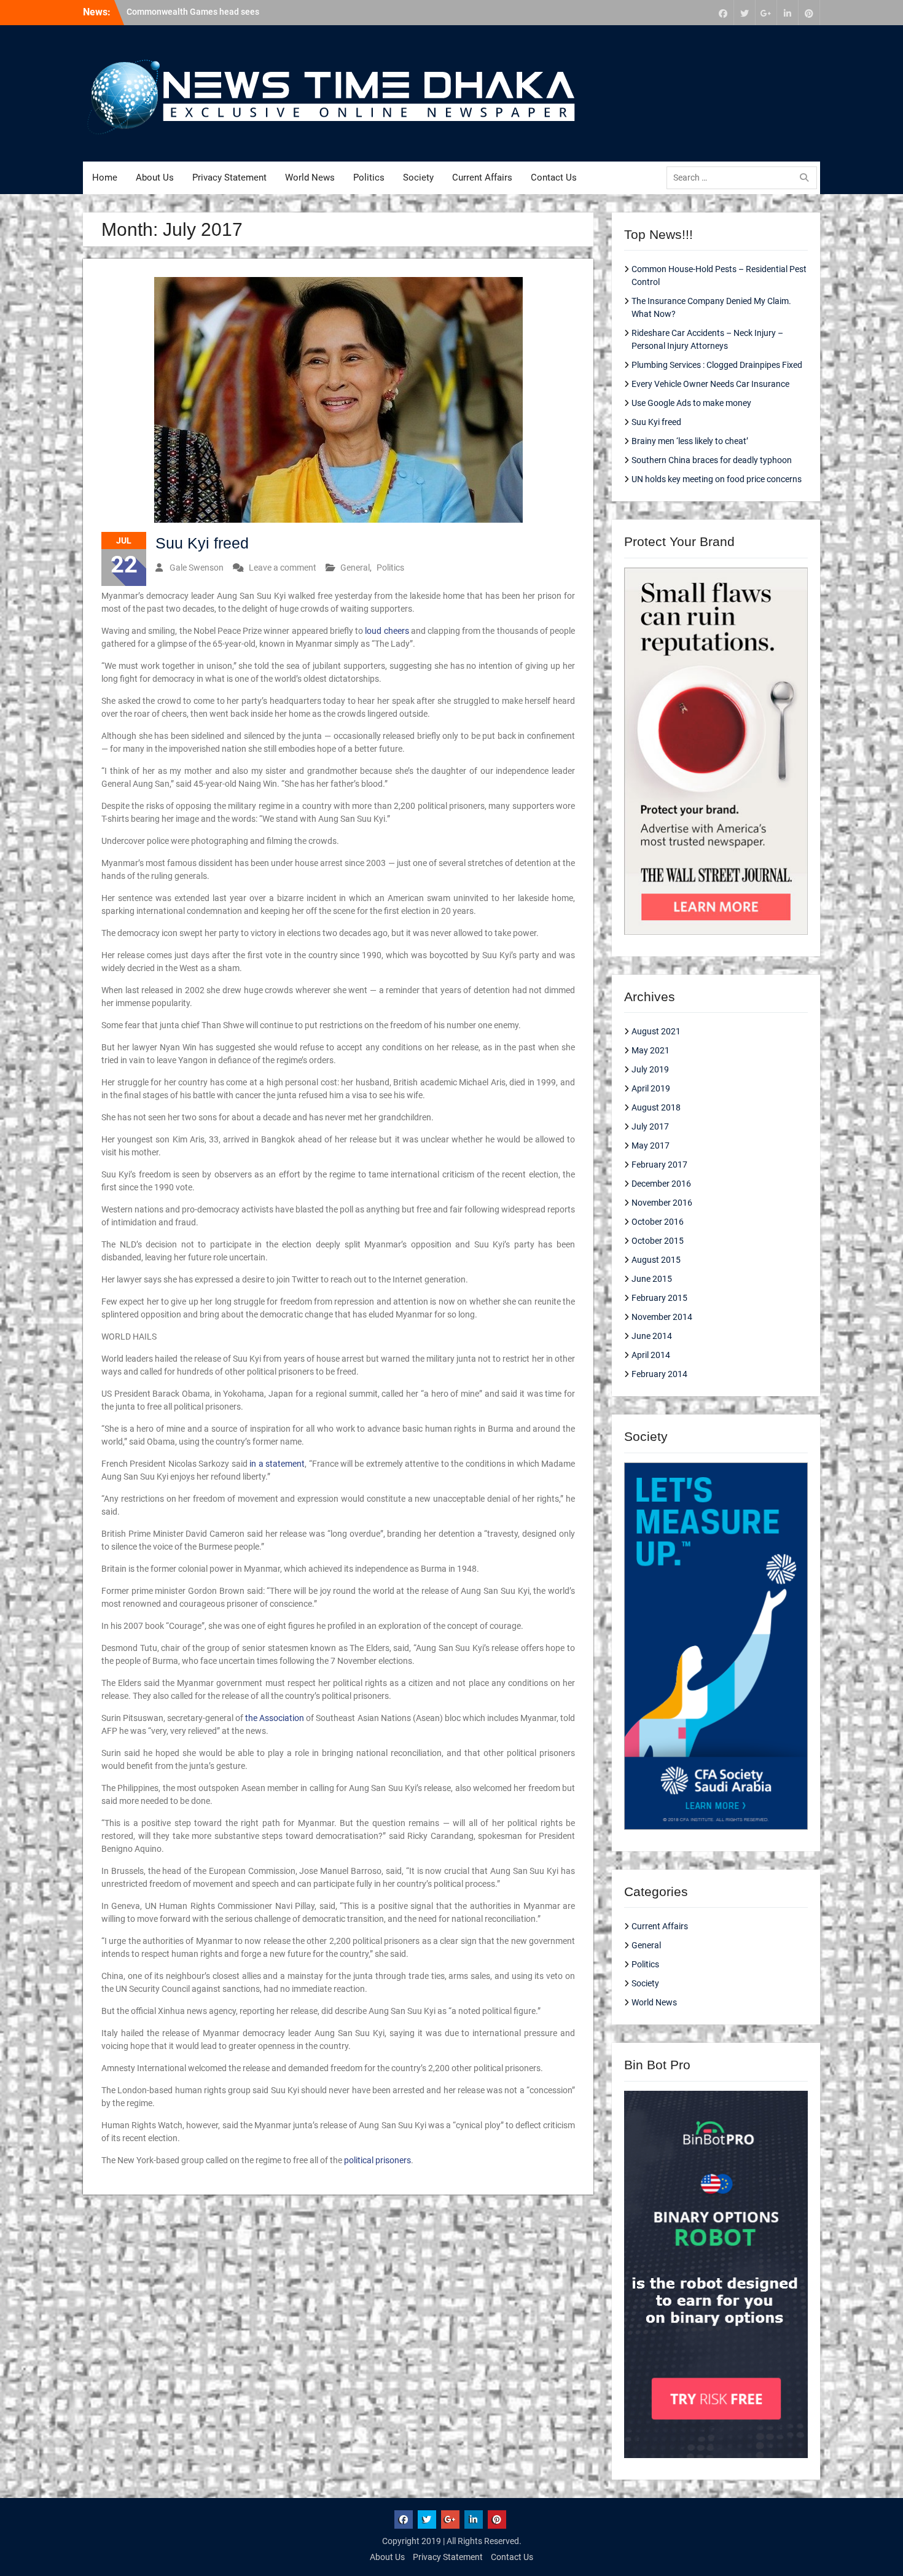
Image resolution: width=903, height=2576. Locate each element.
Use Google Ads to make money (691, 403)
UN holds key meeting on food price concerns (717, 479)
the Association (275, 1718)
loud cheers (387, 631)
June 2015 (652, 1279)
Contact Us (554, 178)
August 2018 (656, 1107)
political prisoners (377, 2160)
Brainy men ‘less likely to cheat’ (690, 441)
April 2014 (651, 1355)
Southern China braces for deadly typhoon (712, 460)
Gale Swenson (197, 568)
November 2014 (662, 1317)
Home (105, 178)
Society (418, 178)
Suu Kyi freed (202, 543)
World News (310, 178)
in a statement (277, 1464)
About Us (155, 178)
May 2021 (651, 1050)
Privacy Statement (229, 178)
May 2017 (651, 1146)
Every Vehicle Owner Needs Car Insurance (710, 384)
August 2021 (656, 1031)
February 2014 (659, 1374)
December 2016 (661, 1184)
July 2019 (650, 1069)
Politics (369, 178)
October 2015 (658, 1241)
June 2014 (652, 1336)
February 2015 (659, 1298)
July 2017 (650, 1126)
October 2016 (658, 1222)
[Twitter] (745, 13)
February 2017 (659, 1165)
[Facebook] (723, 13)
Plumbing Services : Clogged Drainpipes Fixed (717, 365)
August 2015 (656, 1260)
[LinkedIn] (788, 13)
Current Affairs (482, 178)
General (355, 568)
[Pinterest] (809, 13)
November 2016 (662, 1203)
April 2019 (651, 1088)
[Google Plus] (766, 13)
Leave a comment (283, 568)
